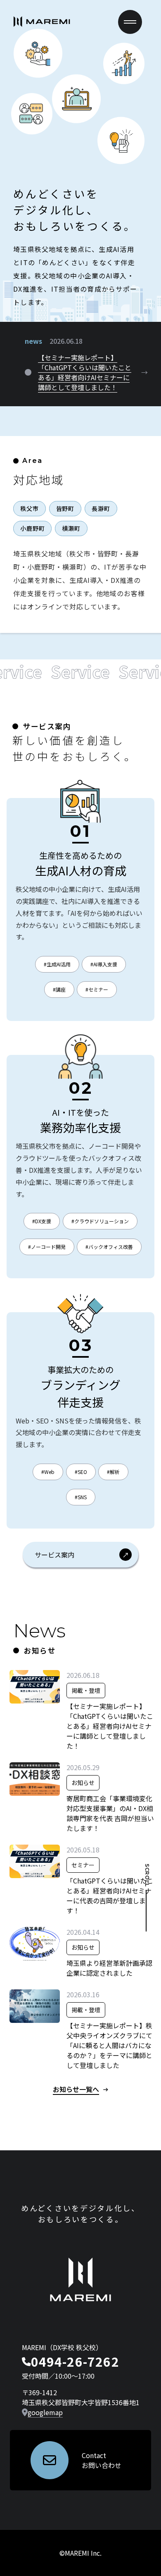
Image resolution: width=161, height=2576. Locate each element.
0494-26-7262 (75, 2361)
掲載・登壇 (86, 1690)
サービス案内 (54, 1555)
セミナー (83, 1865)
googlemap (45, 2412)
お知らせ (83, 1783)
